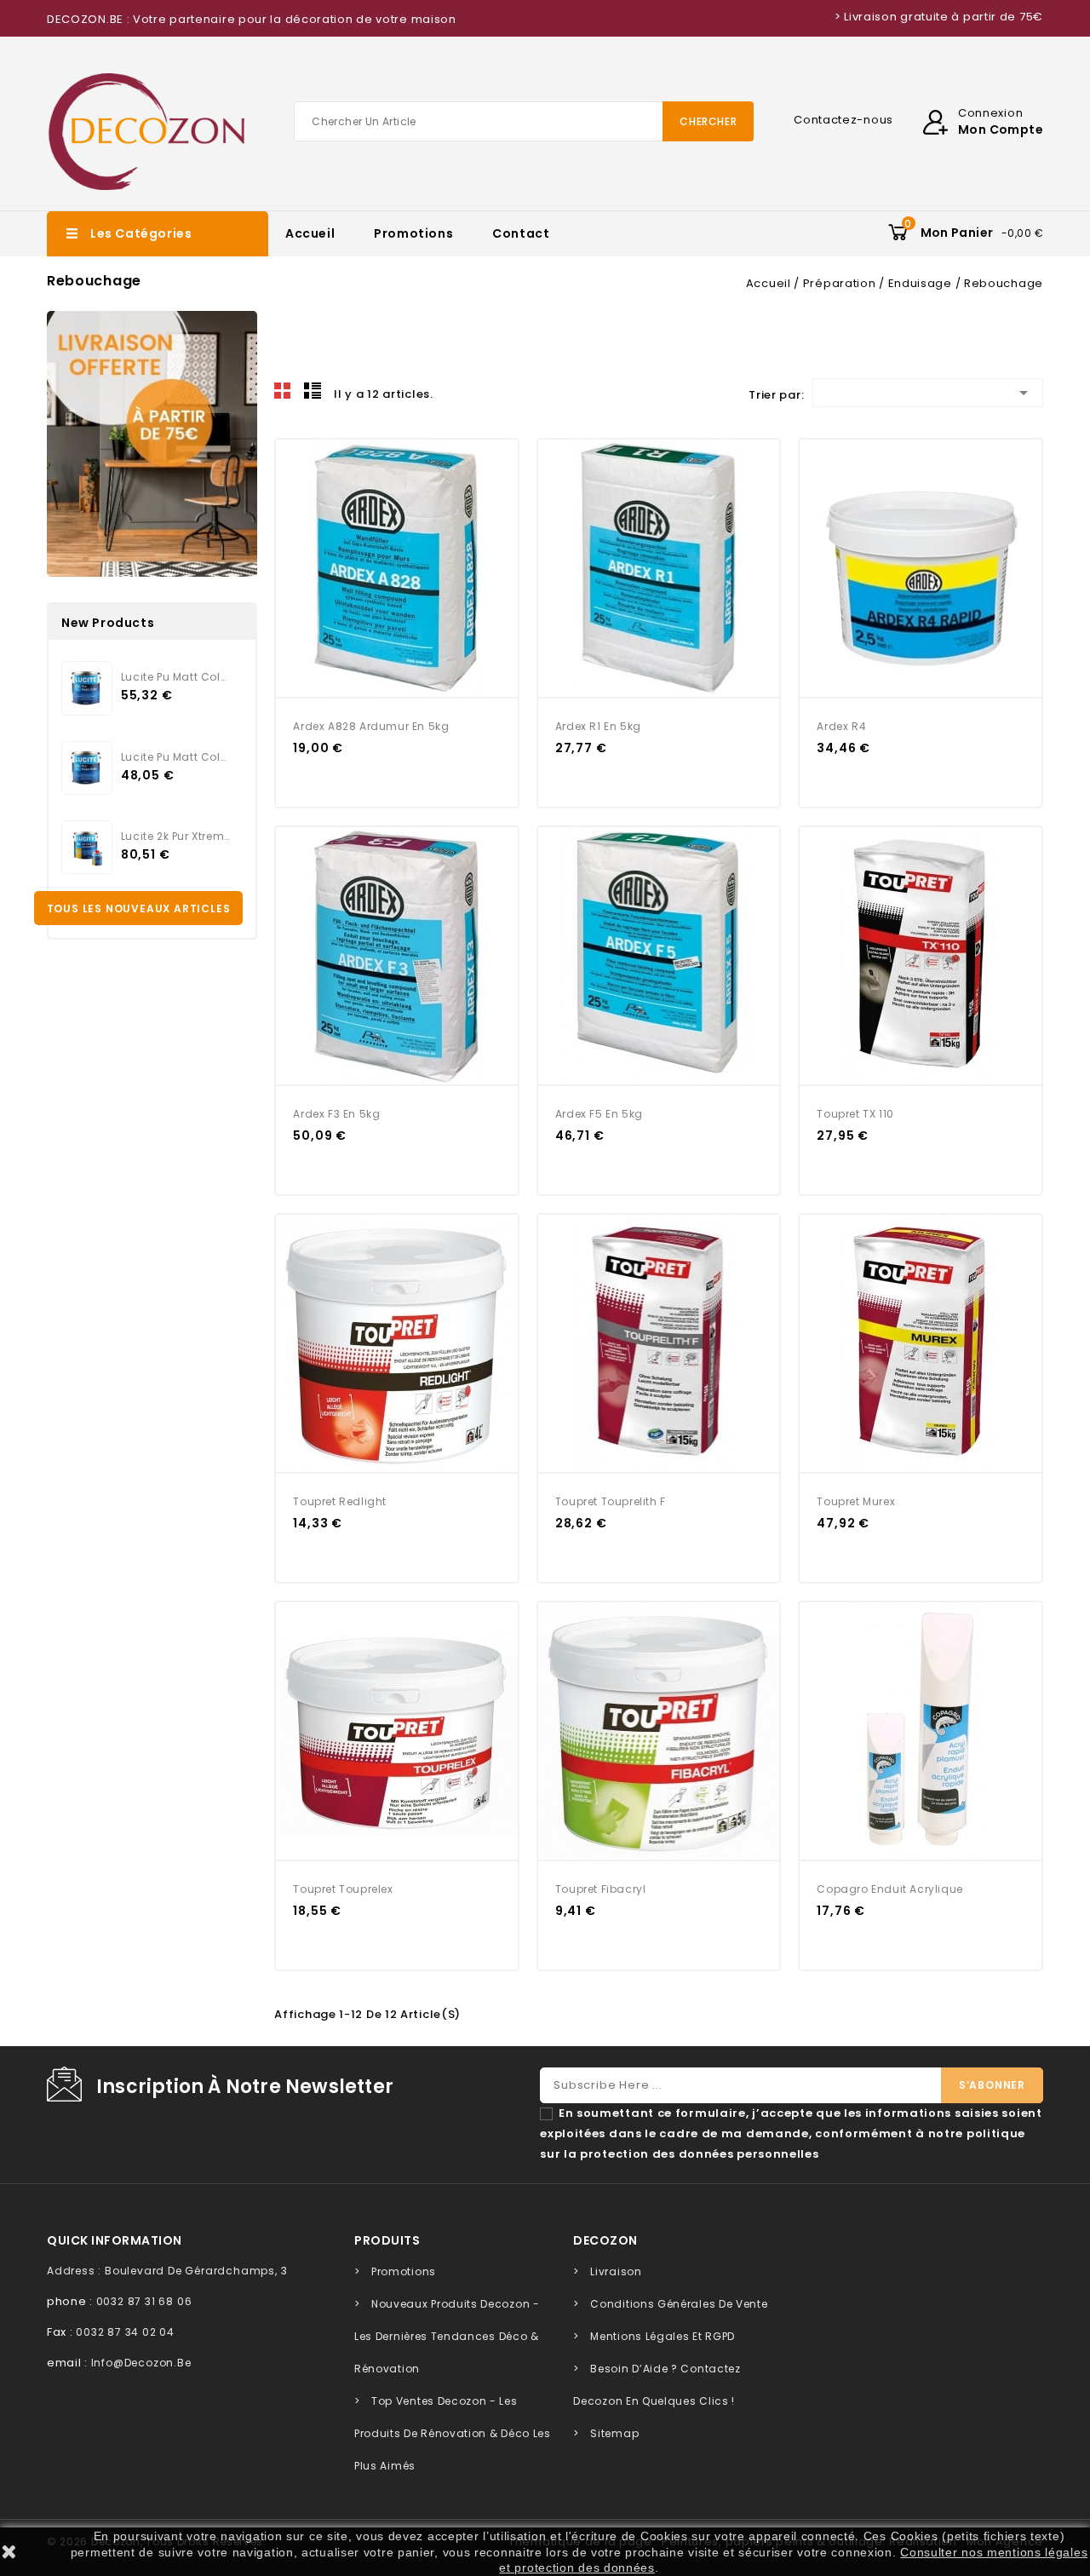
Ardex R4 (841, 726)
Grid (283, 391)
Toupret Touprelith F (611, 1501)
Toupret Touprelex (343, 1889)
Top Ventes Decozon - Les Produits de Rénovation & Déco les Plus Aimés (453, 2433)
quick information (115, 2240)
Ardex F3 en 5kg (336, 1114)
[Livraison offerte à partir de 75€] (152, 444)
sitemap (614, 2433)
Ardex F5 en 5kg (599, 1114)
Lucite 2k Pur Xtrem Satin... (175, 836)
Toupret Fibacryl (601, 1889)
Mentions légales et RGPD (663, 2336)
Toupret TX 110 (855, 1114)
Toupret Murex (856, 1501)
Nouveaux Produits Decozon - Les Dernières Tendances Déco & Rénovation (447, 2336)
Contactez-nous (843, 120)
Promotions (413, 233)
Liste (313, 391)
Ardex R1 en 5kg (598, 726)
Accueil (310, 233)
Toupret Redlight (340, 1501)
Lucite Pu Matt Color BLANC (175, 757)
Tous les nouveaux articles (139, 908)
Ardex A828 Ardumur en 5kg (371, 726)
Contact (521, 233)
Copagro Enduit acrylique (889, 1889)
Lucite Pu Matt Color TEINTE (175, 677)
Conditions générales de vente (679, 2304)
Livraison (616, 2271)
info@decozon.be (141, 2363)
